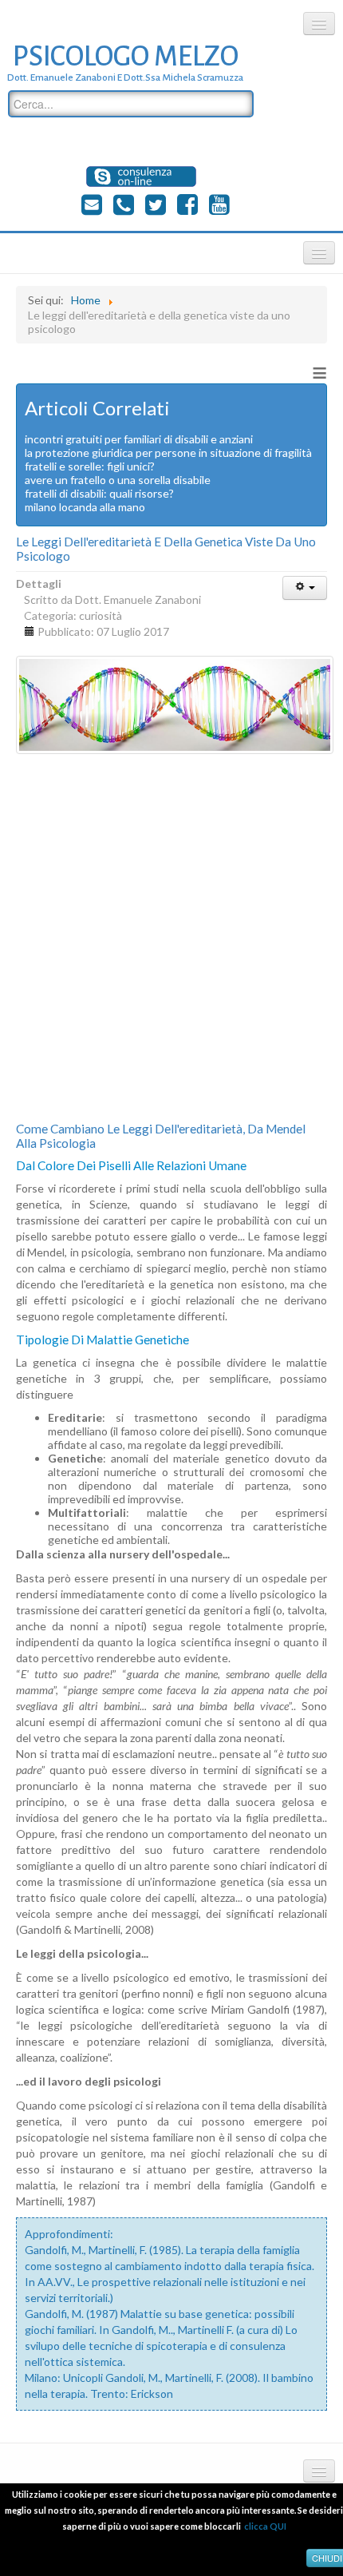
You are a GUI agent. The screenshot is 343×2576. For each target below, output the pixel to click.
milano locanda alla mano (85, 507)
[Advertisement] (171, 938)
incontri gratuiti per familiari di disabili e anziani (139, 439)
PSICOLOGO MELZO (126, 57)
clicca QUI (265, 2526)
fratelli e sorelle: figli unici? (90, 466)
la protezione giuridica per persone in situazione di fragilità (168, 452)
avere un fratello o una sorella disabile (118, 480)
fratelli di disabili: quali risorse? (99, 493)
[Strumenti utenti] (305, 588)
